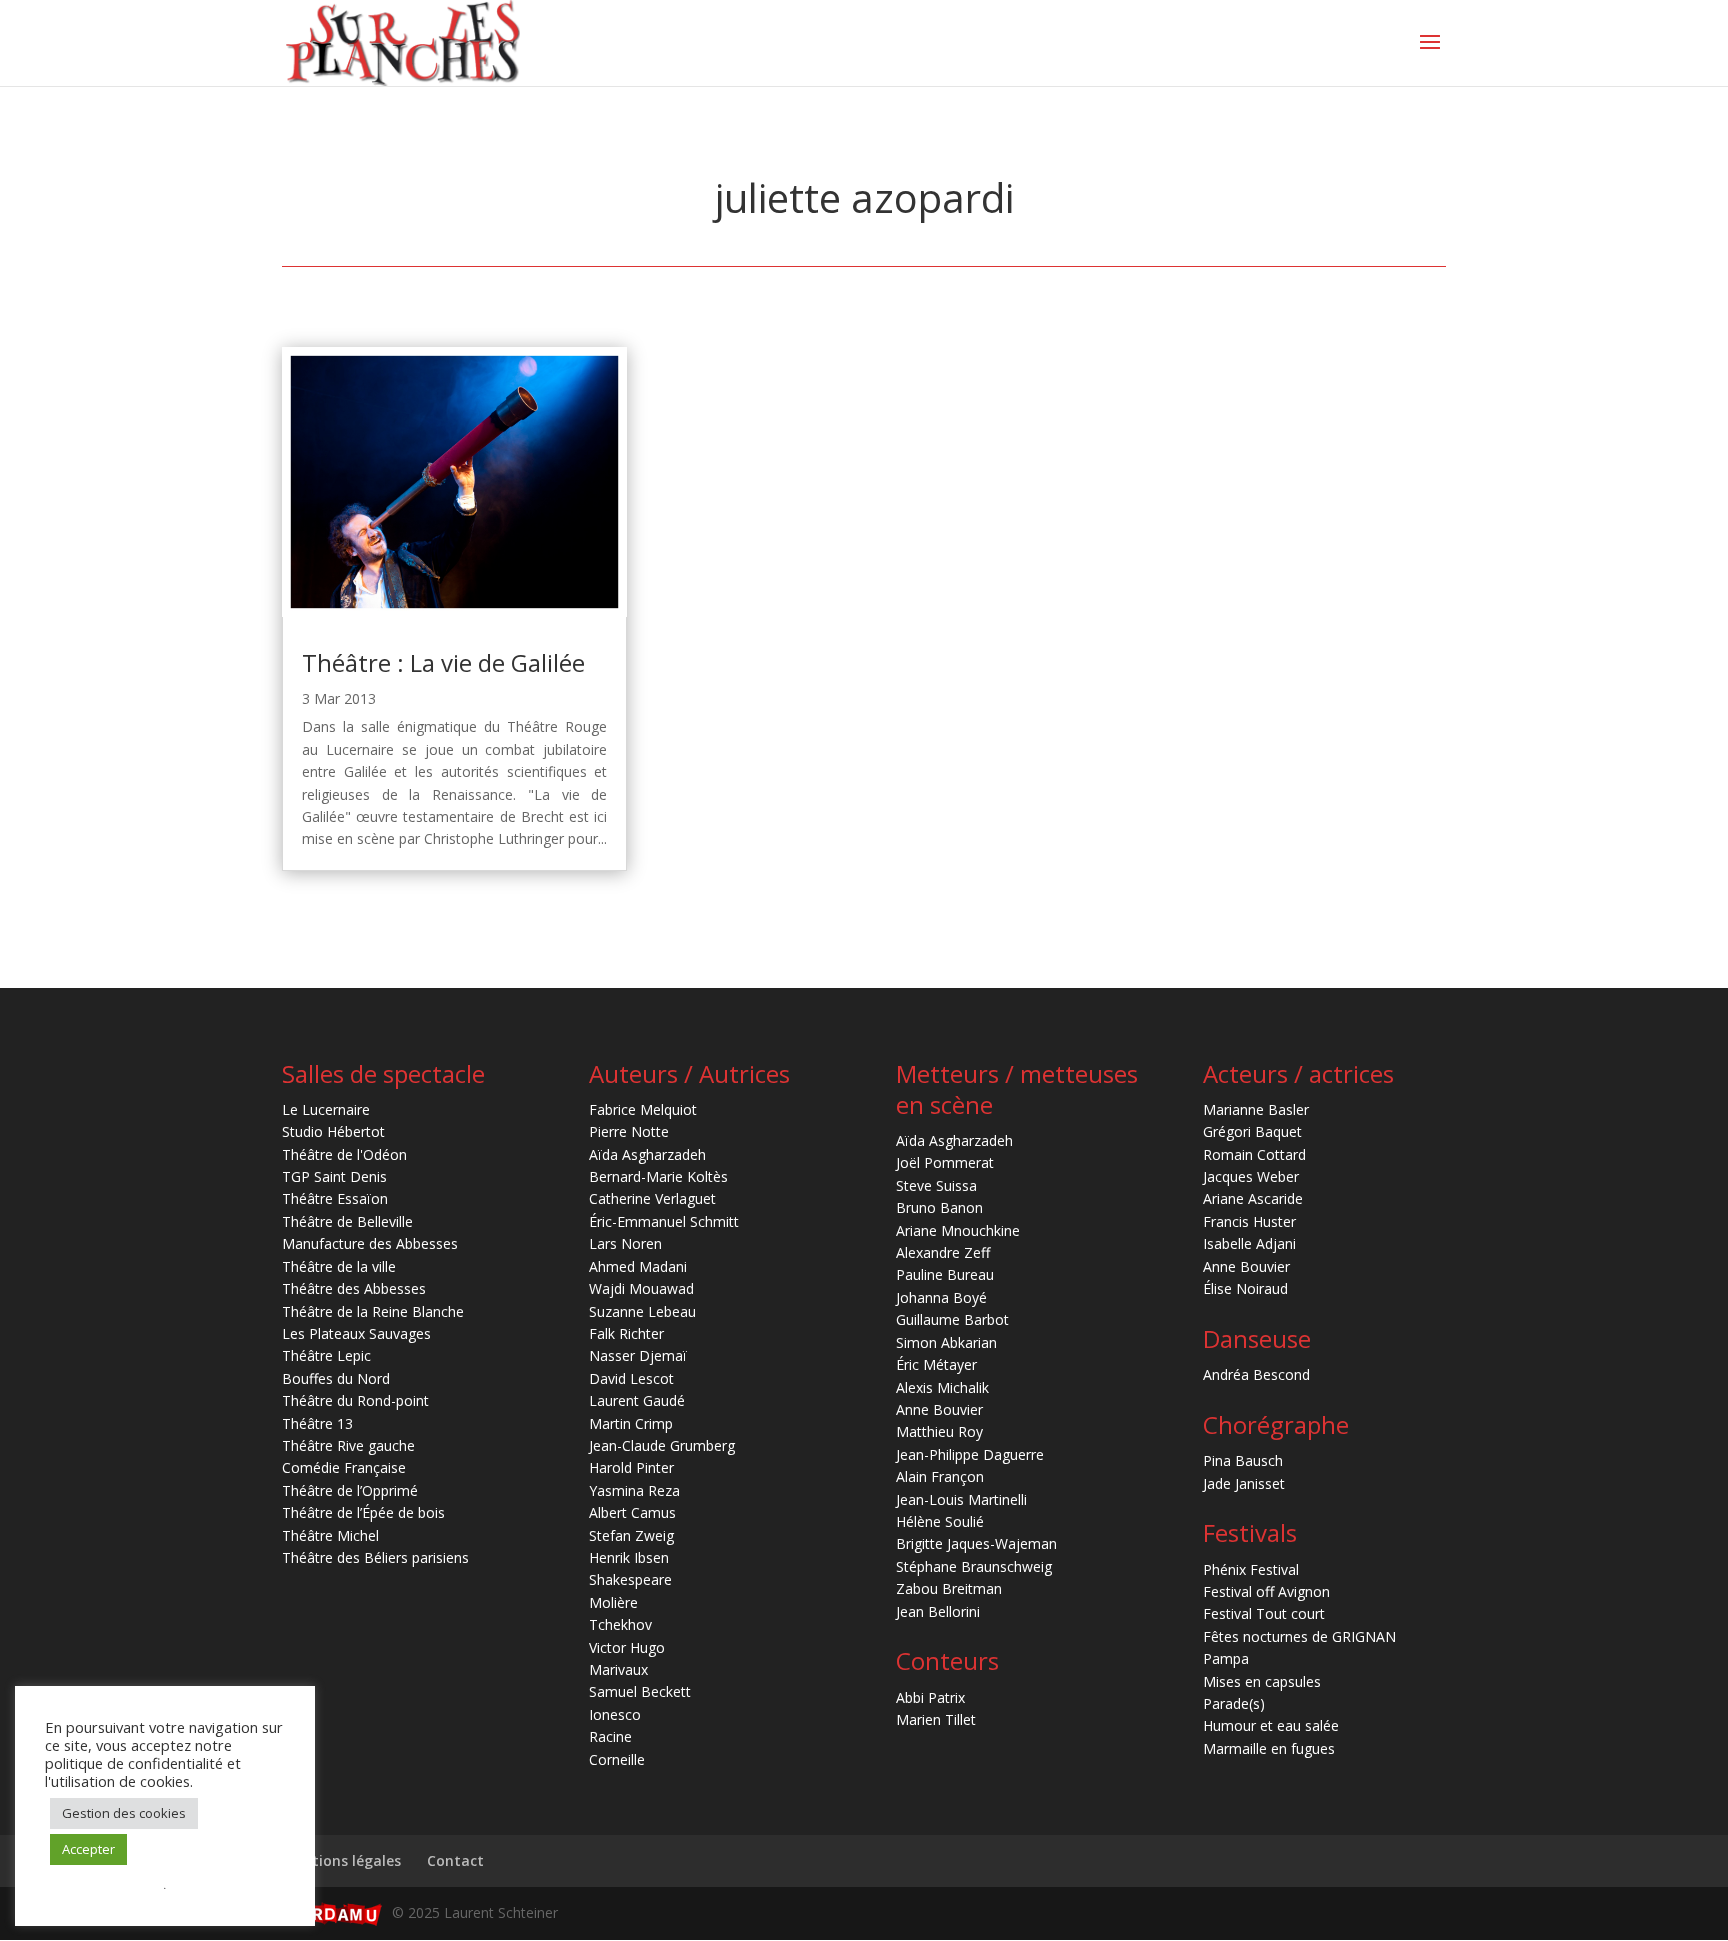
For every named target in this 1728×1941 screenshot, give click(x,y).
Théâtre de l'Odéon (344, 1154)
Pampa (1226, 1658)
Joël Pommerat (945, 1162)
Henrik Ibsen (629, 1557)
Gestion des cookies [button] (124, 1813)
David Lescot (631, 1378)
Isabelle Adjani (1249, 1243)
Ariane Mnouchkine (958, 1230)
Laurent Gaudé (637, 1400)
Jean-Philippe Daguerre (970, 1454)
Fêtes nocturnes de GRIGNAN (1299, 1636)
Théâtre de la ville (339, 1266)
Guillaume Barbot (952, 1319)
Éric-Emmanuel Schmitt (664, 1221)
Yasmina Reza (634, 1490)
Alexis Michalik (942, 1387)
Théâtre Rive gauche (348, 1445)
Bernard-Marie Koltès (658, 1176)
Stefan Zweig (631, 1535)
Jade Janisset (1244, 1483)
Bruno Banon (939, 1207)
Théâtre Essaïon (335, 1198)
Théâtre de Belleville (347, 1221)
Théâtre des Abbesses (354, 1288)
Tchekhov (620, 1624)
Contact (455, 1860)
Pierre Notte (629, 1131)
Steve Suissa (936, 1185)
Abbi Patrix (930, 1697)
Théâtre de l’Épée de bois (363, 1512)
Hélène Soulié (940, 1521)
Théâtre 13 (317, 1423)
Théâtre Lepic (326, 1355)
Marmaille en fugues (1269, 1748)
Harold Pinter (631, 1467)
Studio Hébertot (333, 1131)
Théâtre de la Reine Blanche (373, 1311)
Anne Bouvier (939, 1409)
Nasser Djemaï (638, 1355)
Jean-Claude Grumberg (662, 1445)
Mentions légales (341, 1860)
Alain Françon (940, 1476)
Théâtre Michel (330, 1535)
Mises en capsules (1262, 1681)
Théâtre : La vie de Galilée (443, 662)
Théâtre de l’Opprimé (350, 1490)
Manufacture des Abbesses (370, 1243)
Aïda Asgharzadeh (647, 1154)
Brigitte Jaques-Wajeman (976, 1543)
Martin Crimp (631, 1423)
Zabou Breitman (949, 1588)
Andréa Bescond (1256, 1374)
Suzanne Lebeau (642, 1311)
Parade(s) (1234, 1703)
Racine (610, 1736)
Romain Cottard (1254, 1154)
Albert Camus (632, 1512)
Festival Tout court (1264, 1613)
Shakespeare (630, 1579)
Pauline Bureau (945, 1274)
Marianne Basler (1256, 1109)
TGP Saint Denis (334, 1176)
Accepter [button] (88, 1849)
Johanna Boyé (941, 1297)
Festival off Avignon (1266, 1591)
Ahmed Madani (638, 1266)
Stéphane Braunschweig (974, 1566)
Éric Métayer (936, 1364)
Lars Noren (625, 1243)
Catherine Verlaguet (652, 1198)
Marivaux (618, 1669)
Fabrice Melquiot (643, 1109)
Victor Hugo (627, 1647)
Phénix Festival (1251, 1569)
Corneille (617, 1759)
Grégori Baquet (1252, 1131)
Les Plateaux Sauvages (356, 1333)
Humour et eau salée (1271, 1725)
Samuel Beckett (640, 1691)
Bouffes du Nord (336, 1378)
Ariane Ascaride (1253, 1198)
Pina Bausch (1243, 1460)
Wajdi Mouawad (641, 1288)
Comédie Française (344, 1467)
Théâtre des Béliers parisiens (375, 1557)
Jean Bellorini (938, 1611)
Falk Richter (626, 1333)
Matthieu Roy (939, 1431)
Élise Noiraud (1245, 1288)
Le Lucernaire (326, 1109)
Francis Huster (1249, 1221)
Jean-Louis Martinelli (961, 1499)
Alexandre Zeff (943, 1252)
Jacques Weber (1251, 1176)
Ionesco (615, 1714)
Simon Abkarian (946, 1342)
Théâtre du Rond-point (355, 1400)
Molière (613, 1602)
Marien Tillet (936, 1719)
